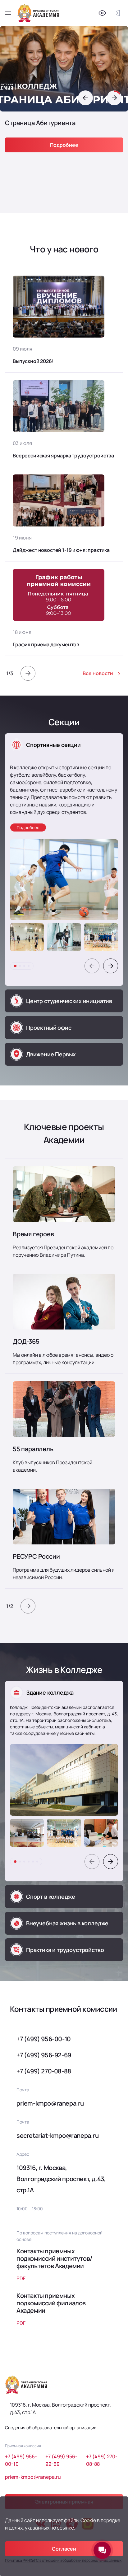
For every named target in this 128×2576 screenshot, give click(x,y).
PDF (21, 2278)
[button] (85, 98)
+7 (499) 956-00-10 (44, 2039)
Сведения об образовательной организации (51, 2428)
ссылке (65, 2528)
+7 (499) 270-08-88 (44, 2071)
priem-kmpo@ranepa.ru (50, 2103)
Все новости (98, 673)
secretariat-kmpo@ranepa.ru (58, 2135)
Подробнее (64, 145)
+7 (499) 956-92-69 (44, 2055)
